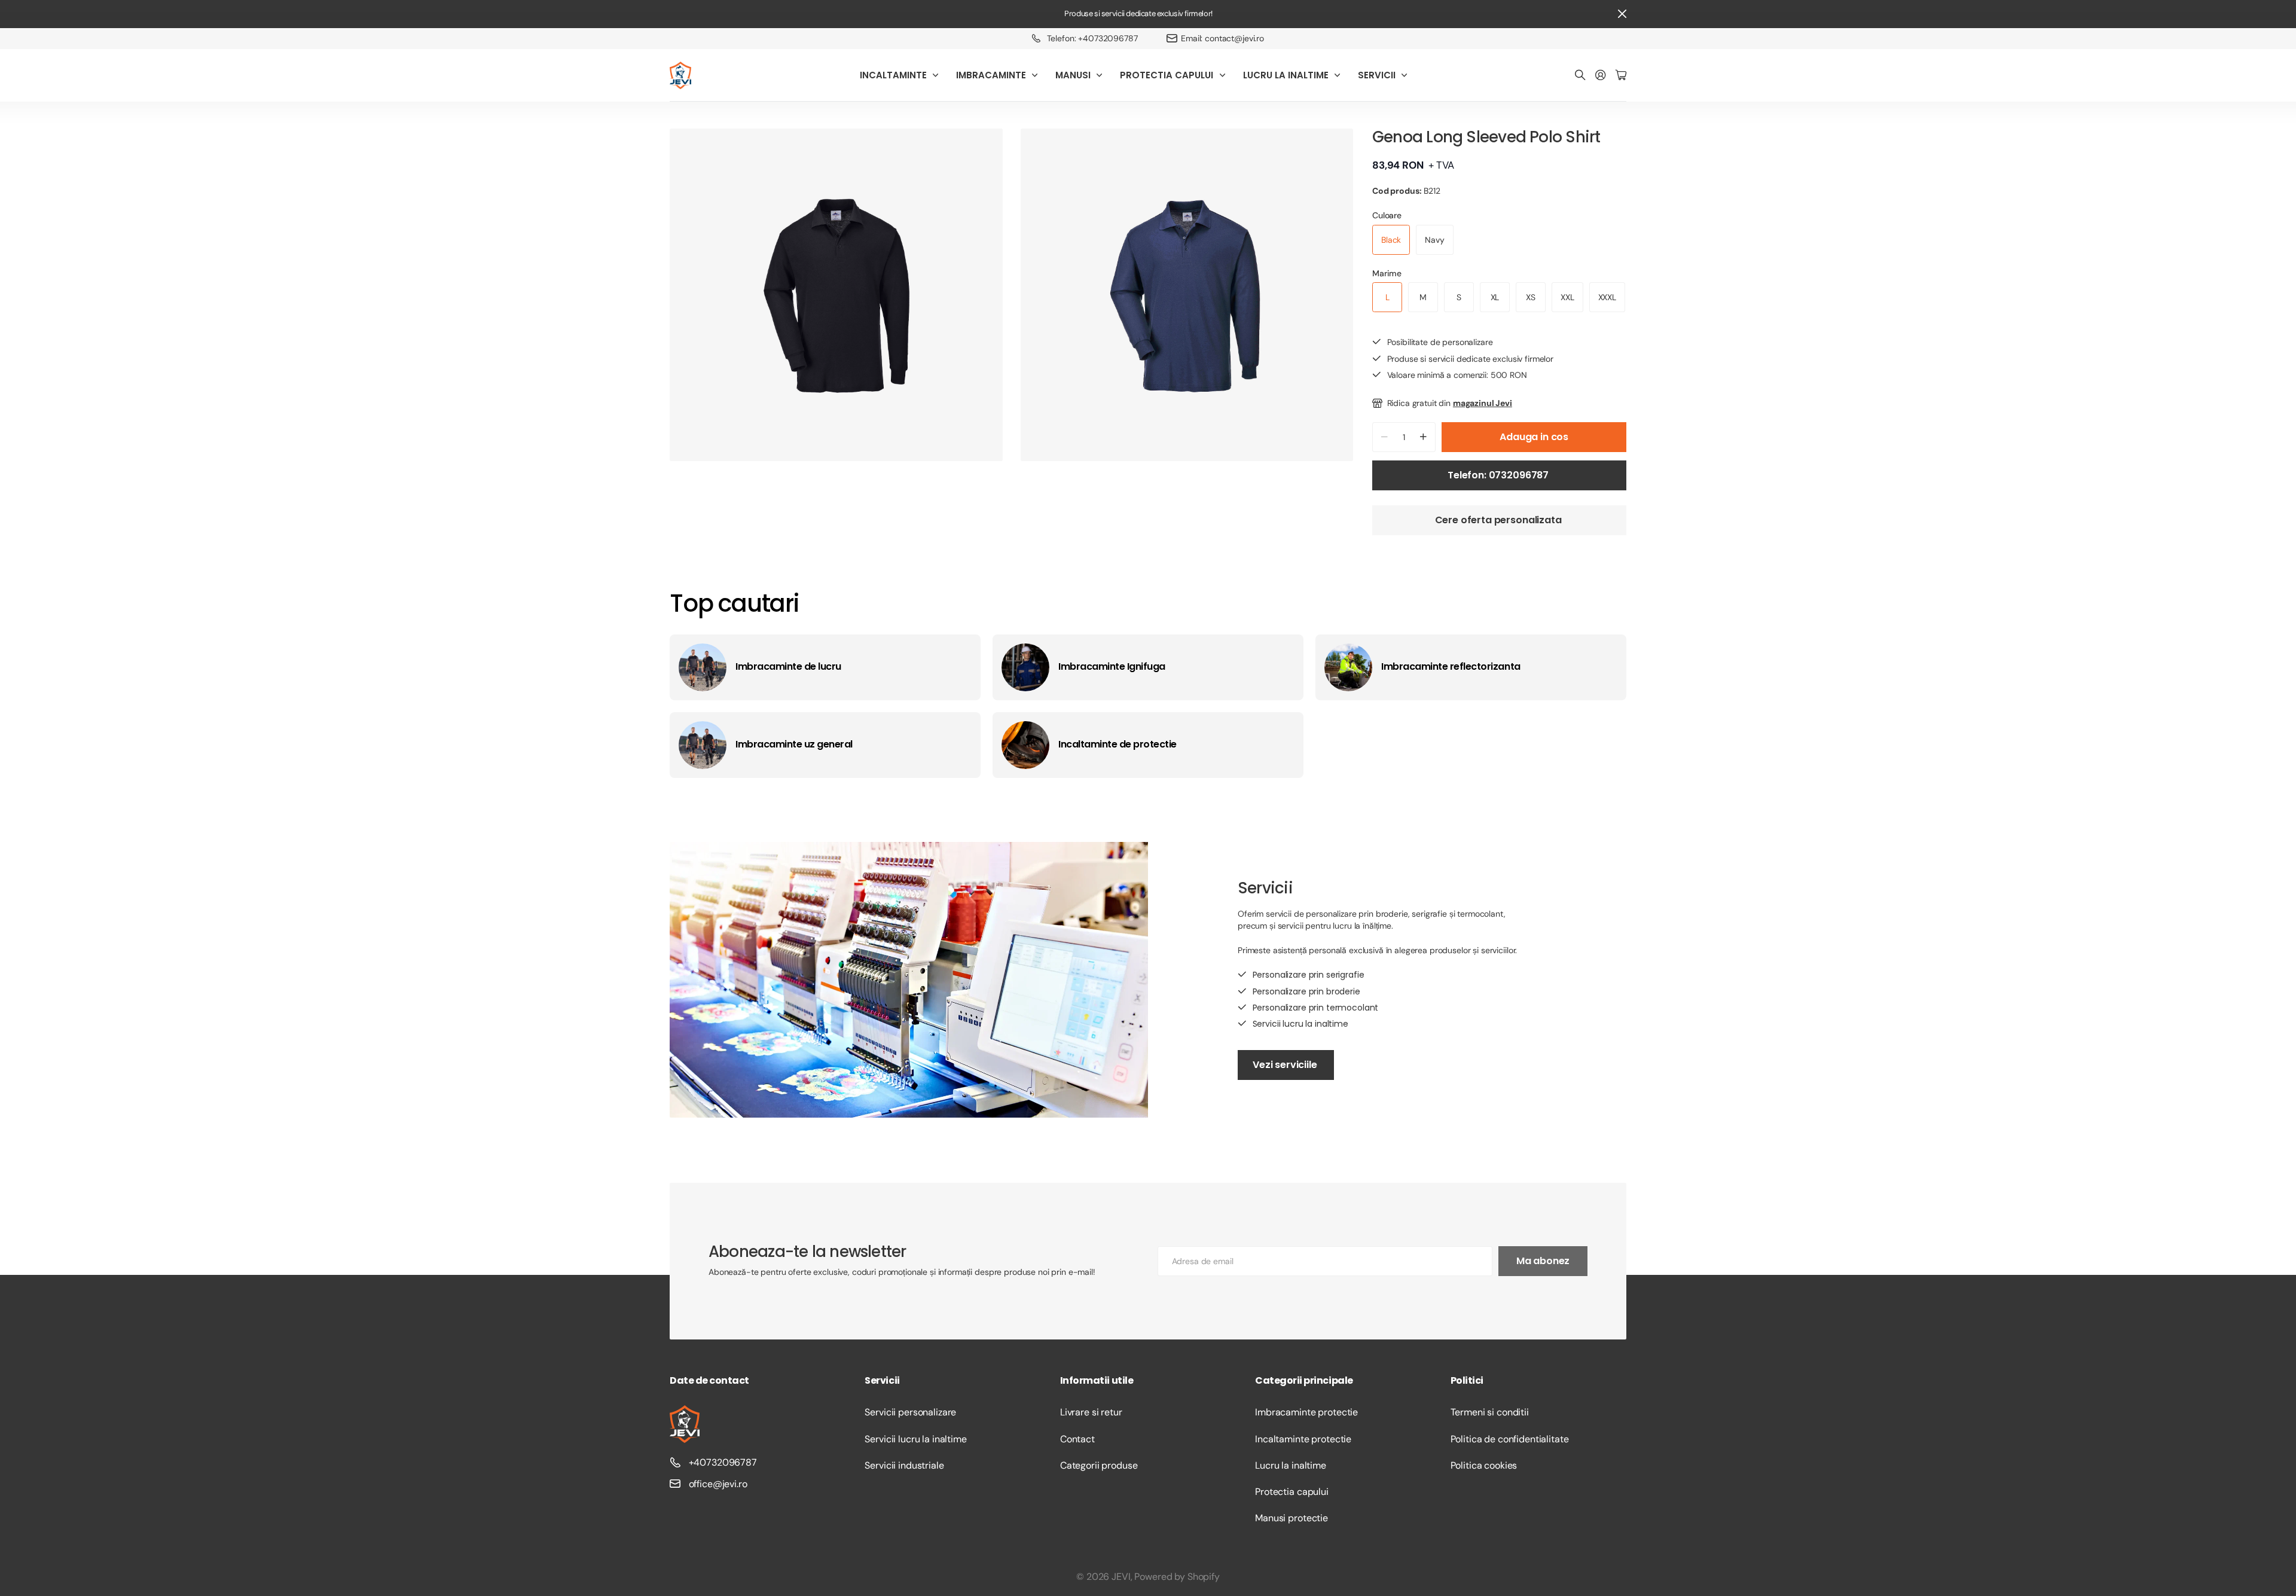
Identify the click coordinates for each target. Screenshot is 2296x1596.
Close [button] (1622, 14)
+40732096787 (723, 1462)
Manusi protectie (1291, 1518)
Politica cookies (1484, 1465)
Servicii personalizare (910, 1412)
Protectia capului (1292, 1492)
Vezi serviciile (1286, 1065)
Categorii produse (1099, 1465)
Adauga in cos (1534, 437)
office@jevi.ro (718, 1484)
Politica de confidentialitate (1510, 1439)
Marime (1387, 273)
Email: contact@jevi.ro (1222, 38)
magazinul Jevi (1483, 403)
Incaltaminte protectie (1303, 1439)
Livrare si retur (1091, 1412)
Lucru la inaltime (1291, 1465)
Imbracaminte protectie (1306, 1412)
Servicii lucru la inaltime (915, 1439)
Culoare (1387, 215)
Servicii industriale (904, 1465)
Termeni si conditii (1490, 1412)
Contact (1077, 1439)
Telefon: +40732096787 (1092, 38)
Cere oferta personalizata (1500, 520)
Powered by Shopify (1177, 1577)
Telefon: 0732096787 (1499, 475)
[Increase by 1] (1423, 437)
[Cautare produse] (1580, 76)
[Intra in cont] (1601, 76)
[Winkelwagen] (1621, 76)
